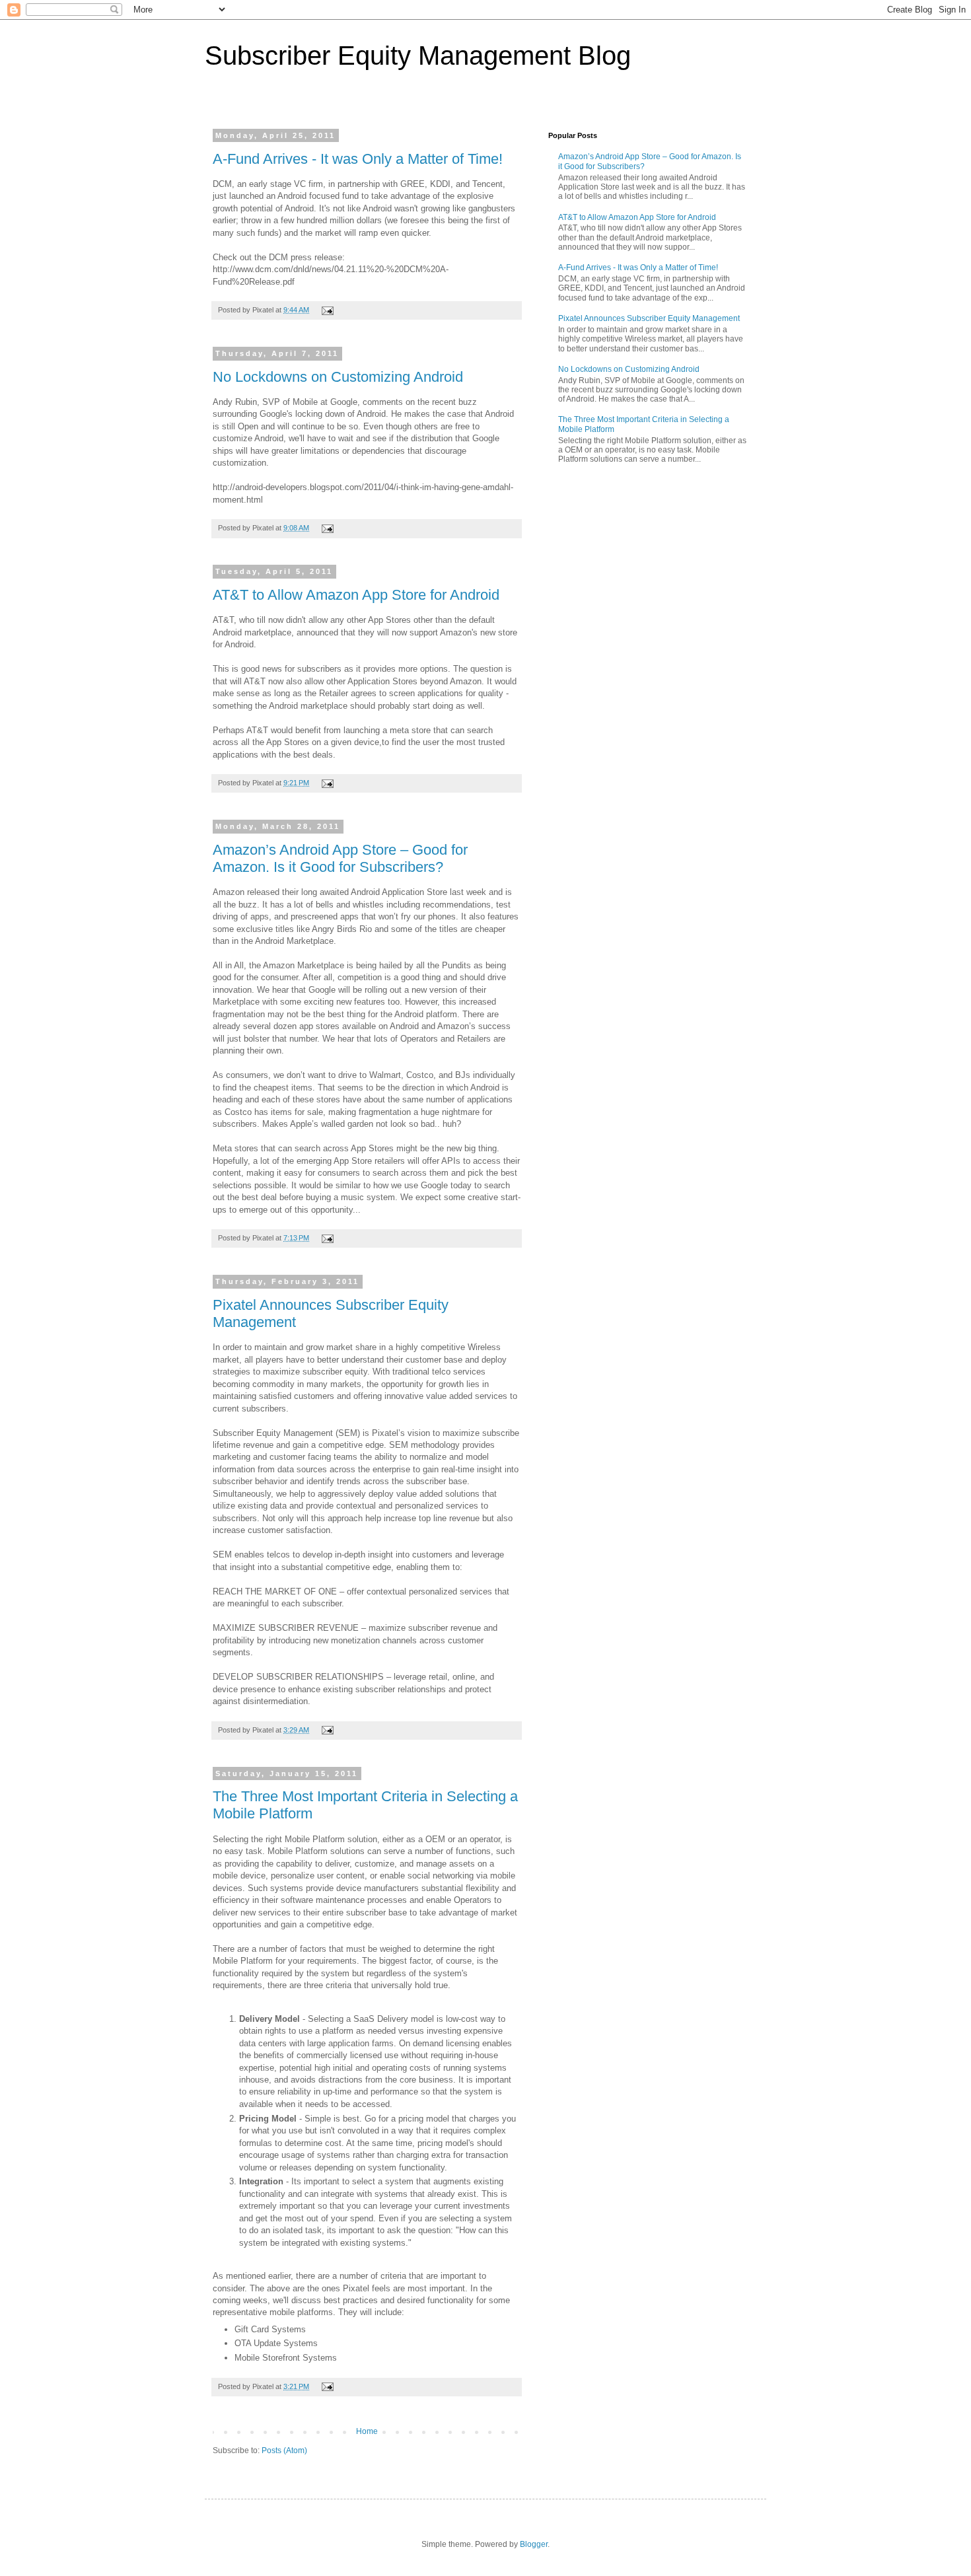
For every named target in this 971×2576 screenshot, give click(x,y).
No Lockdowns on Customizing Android (338, 377)
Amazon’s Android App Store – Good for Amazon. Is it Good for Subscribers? (340, 858)
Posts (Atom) (284, 2451)
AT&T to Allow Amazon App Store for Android (356, 595)
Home (367, 2431)
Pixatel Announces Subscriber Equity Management (649, 318)
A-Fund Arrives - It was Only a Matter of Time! (358, 159)
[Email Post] (326, 310)
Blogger (534, 2544)
